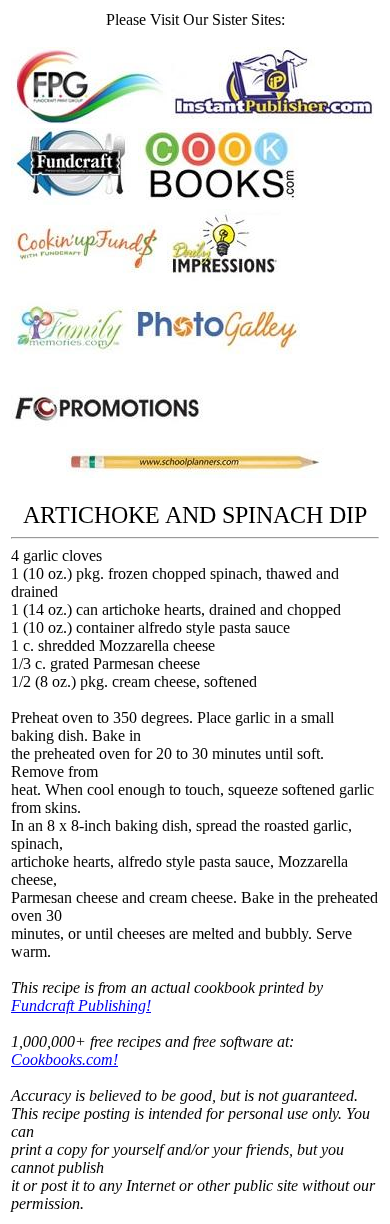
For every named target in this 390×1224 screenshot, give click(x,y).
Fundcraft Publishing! (81, 1005)
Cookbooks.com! (64, 1059)
